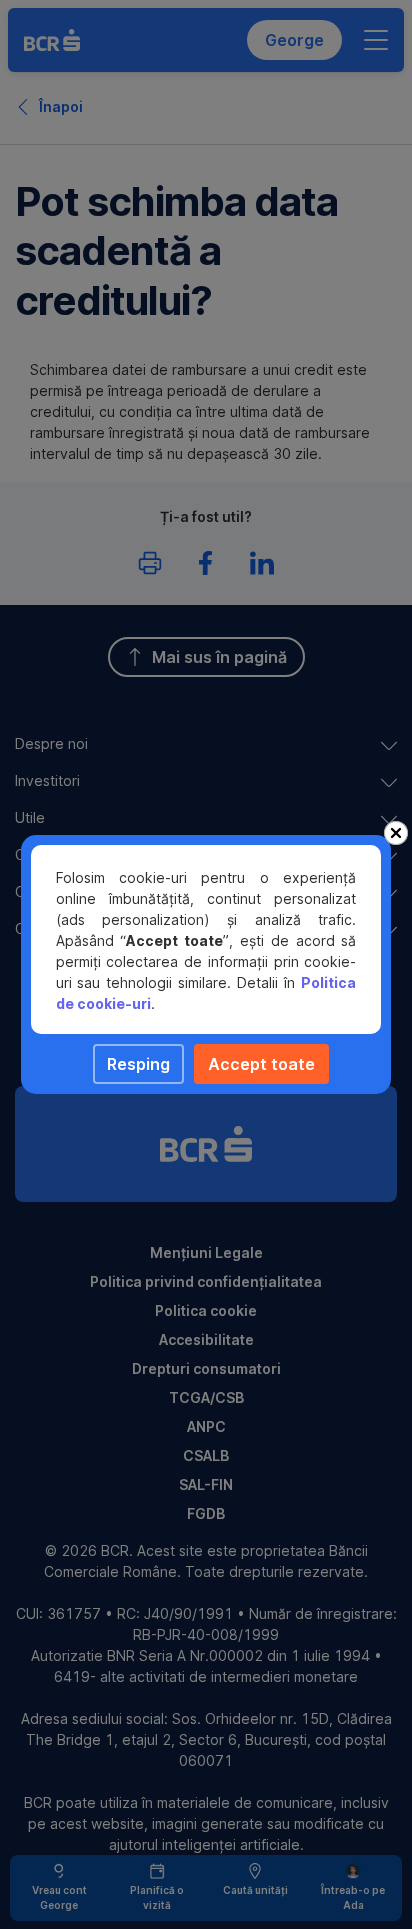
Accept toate (261, 1064)
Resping (138, 1064)
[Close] (396, 833)
